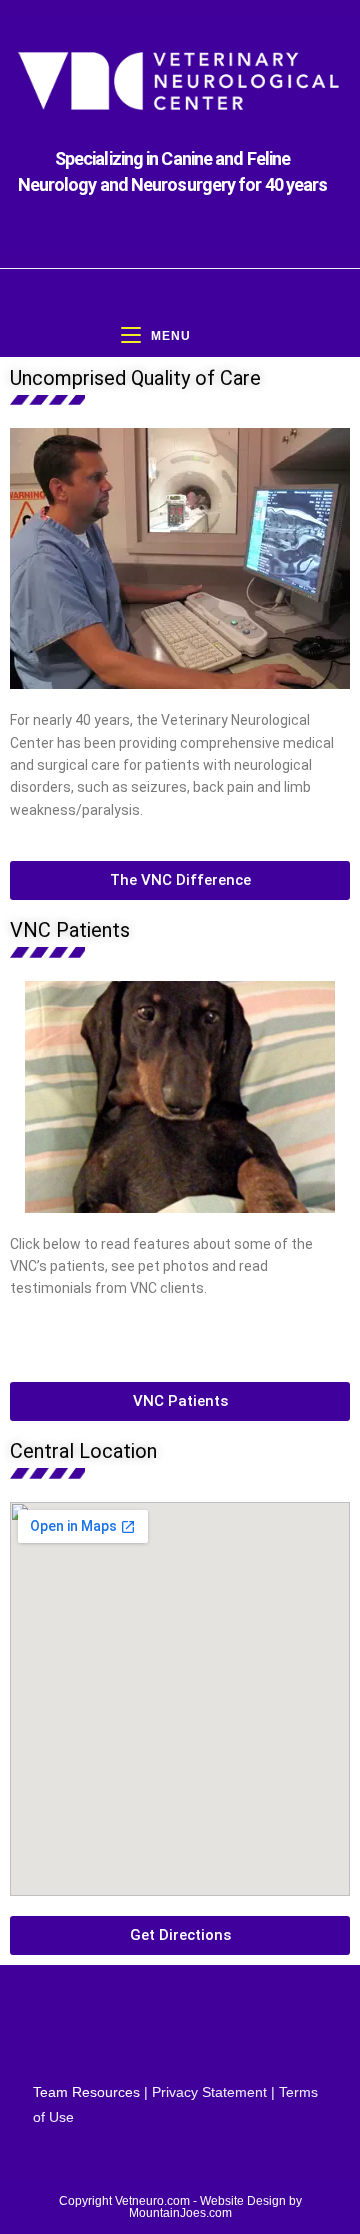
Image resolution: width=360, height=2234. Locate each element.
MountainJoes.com (180, 2213)
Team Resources (86, 2092)
